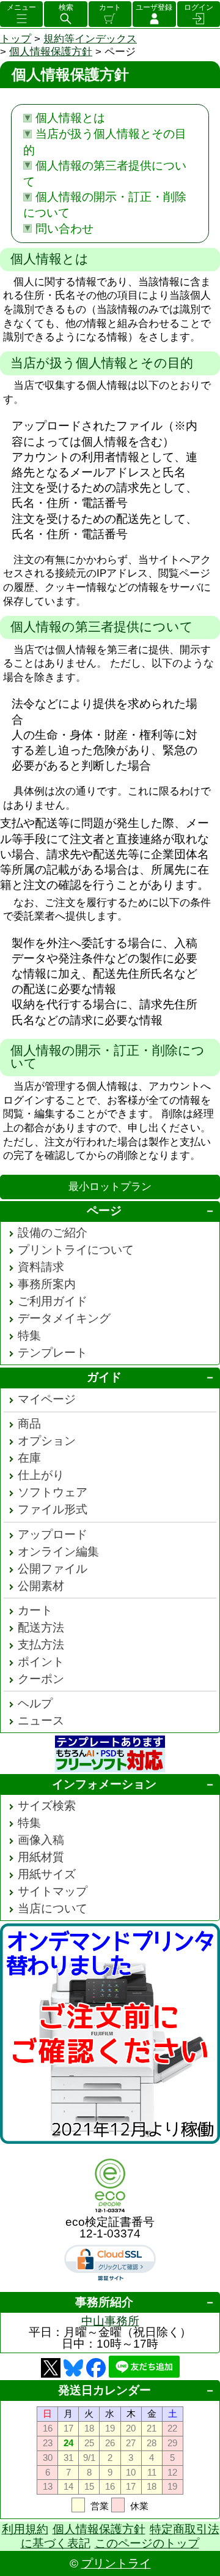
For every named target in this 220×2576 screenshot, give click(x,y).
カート (110, 7)
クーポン (41, 1679)
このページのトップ (147, 2543)
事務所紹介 (104, 2302)
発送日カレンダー (105, 2390)
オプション (47, 1441)
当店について (53, 1908)
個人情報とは (70, 118)
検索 (66, 7)
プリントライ (116, 2563)
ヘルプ (35, 1703)
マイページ (47, 1399)
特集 (29, 1335)
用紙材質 (41, 1857)
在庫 (29, 1458)
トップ (16, 39)
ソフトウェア (53, 1492)
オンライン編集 (58, 1552)
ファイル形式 (53, 1509)
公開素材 (41, 1586)
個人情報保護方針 (51, 52)
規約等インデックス (90, 39)
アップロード (53, 1534)
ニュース (41, 1720)
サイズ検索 (47, 1806)
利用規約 (25, 2529)
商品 (29, 1424)
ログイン (199, 7)
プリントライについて (76, 1250)
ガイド (104, 1377)
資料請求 (41, 1267)
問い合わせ (64, 229)
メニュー (21, 7)
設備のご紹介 (53, 1233)
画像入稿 (41, 1840)
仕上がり (41, 1475)
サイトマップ (53, 1891)
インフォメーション (104, 1784)
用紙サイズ (47, 1874)
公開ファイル (53, 1569)
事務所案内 (47, 1284)
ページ (104, 1211)
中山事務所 (110, 2321)
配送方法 (41, 1627)
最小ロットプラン (110, 1187)
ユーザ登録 (154, 7)
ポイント (41, 1662)
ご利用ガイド (53, 1301)
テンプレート (53, 1353)
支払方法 (41, 1645)
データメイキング (64, 1318)
